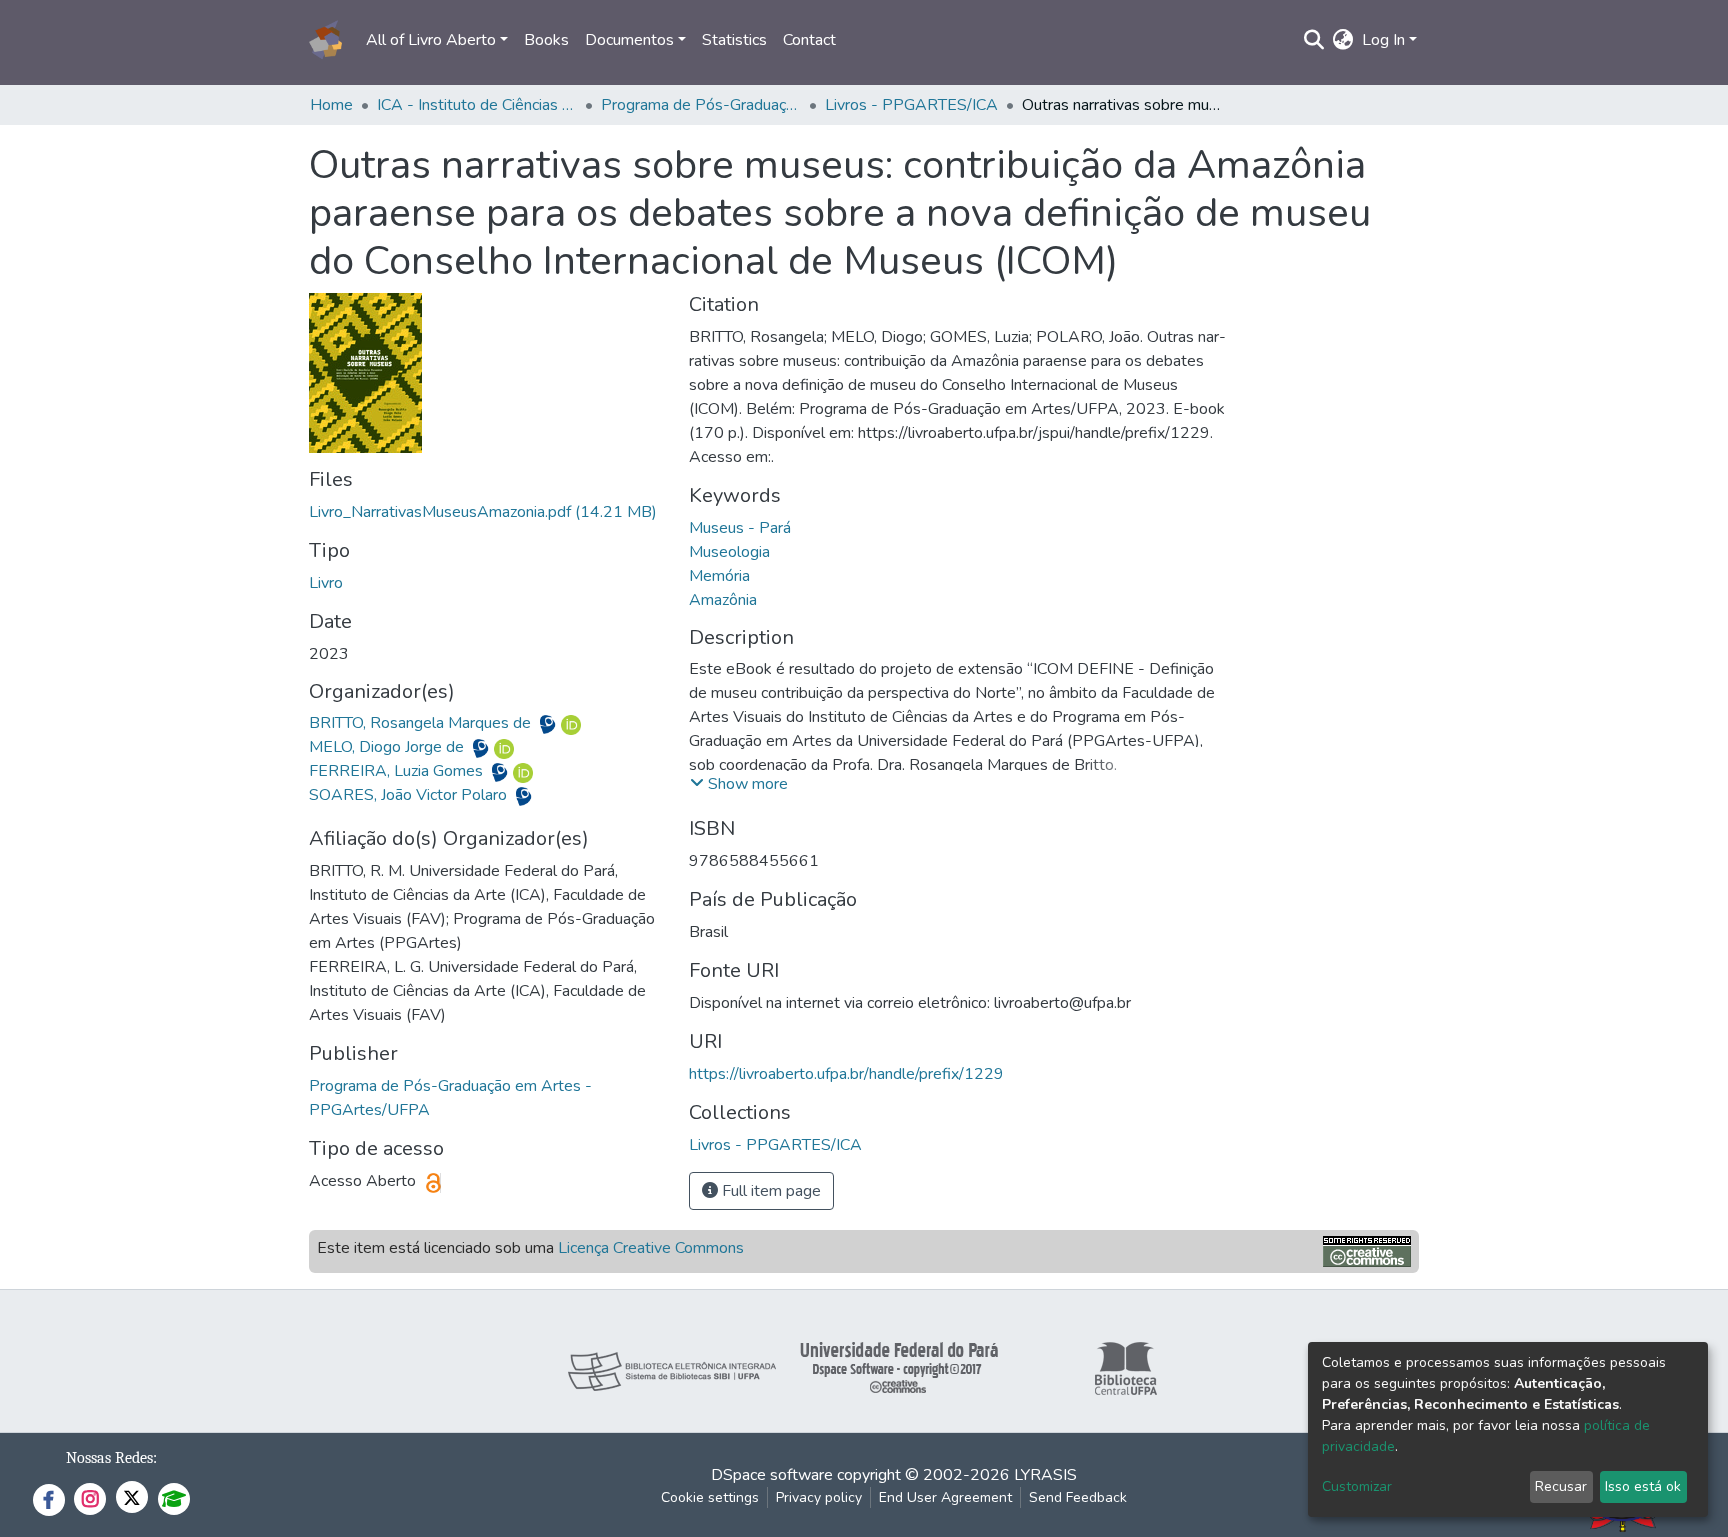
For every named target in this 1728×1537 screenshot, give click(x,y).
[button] (1343, 40)
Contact (809, 40)
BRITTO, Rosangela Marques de (422, 723)
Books (546, 40)
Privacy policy (819, 1497)
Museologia (729, 552)
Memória (719, 576)
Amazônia (723, 600)
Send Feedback (1078, 1497)
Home (331, 105)
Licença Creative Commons (651, 1248)
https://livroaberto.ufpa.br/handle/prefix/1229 (846, 1074)
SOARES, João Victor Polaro (410, 795)
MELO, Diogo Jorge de (388, 747)
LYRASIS (1045, 1475)
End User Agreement (945, 1497)
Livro (326, 583)
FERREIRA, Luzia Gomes (398, 771)
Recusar (1561, 1486)
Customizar (1357, 1486)
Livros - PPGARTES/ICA (911, 105)
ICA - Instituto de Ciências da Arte (477, 105)
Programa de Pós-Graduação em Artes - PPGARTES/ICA (701, 105)
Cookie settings (710, 1497)
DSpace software (772, 1475)
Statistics (734, 40)
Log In (1383, 40)
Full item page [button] (769, 1191)
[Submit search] (1314, 40)
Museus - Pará (740, 528)
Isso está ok (1643, 1486)
